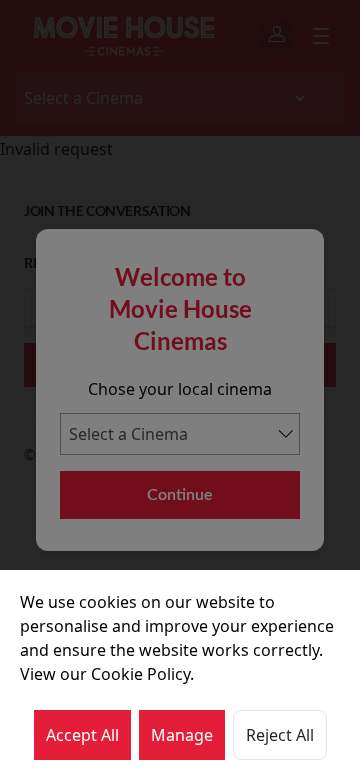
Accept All (82, 735)
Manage (182, 735)
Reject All (280, 735)
